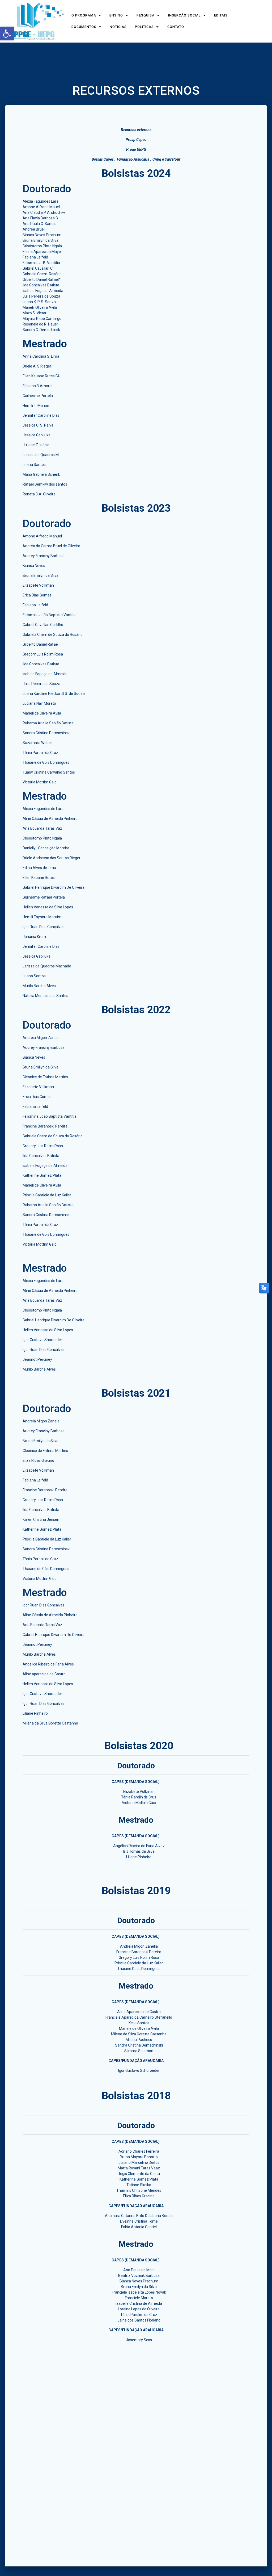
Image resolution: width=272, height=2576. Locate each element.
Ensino (116, 16)
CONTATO (176, 27)
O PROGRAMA (84, 16)
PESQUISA (146, 16)
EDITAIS (221, 16)
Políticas (144, 27)
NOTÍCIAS (118, 27)
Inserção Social (184, 16)
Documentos (84, 27)
